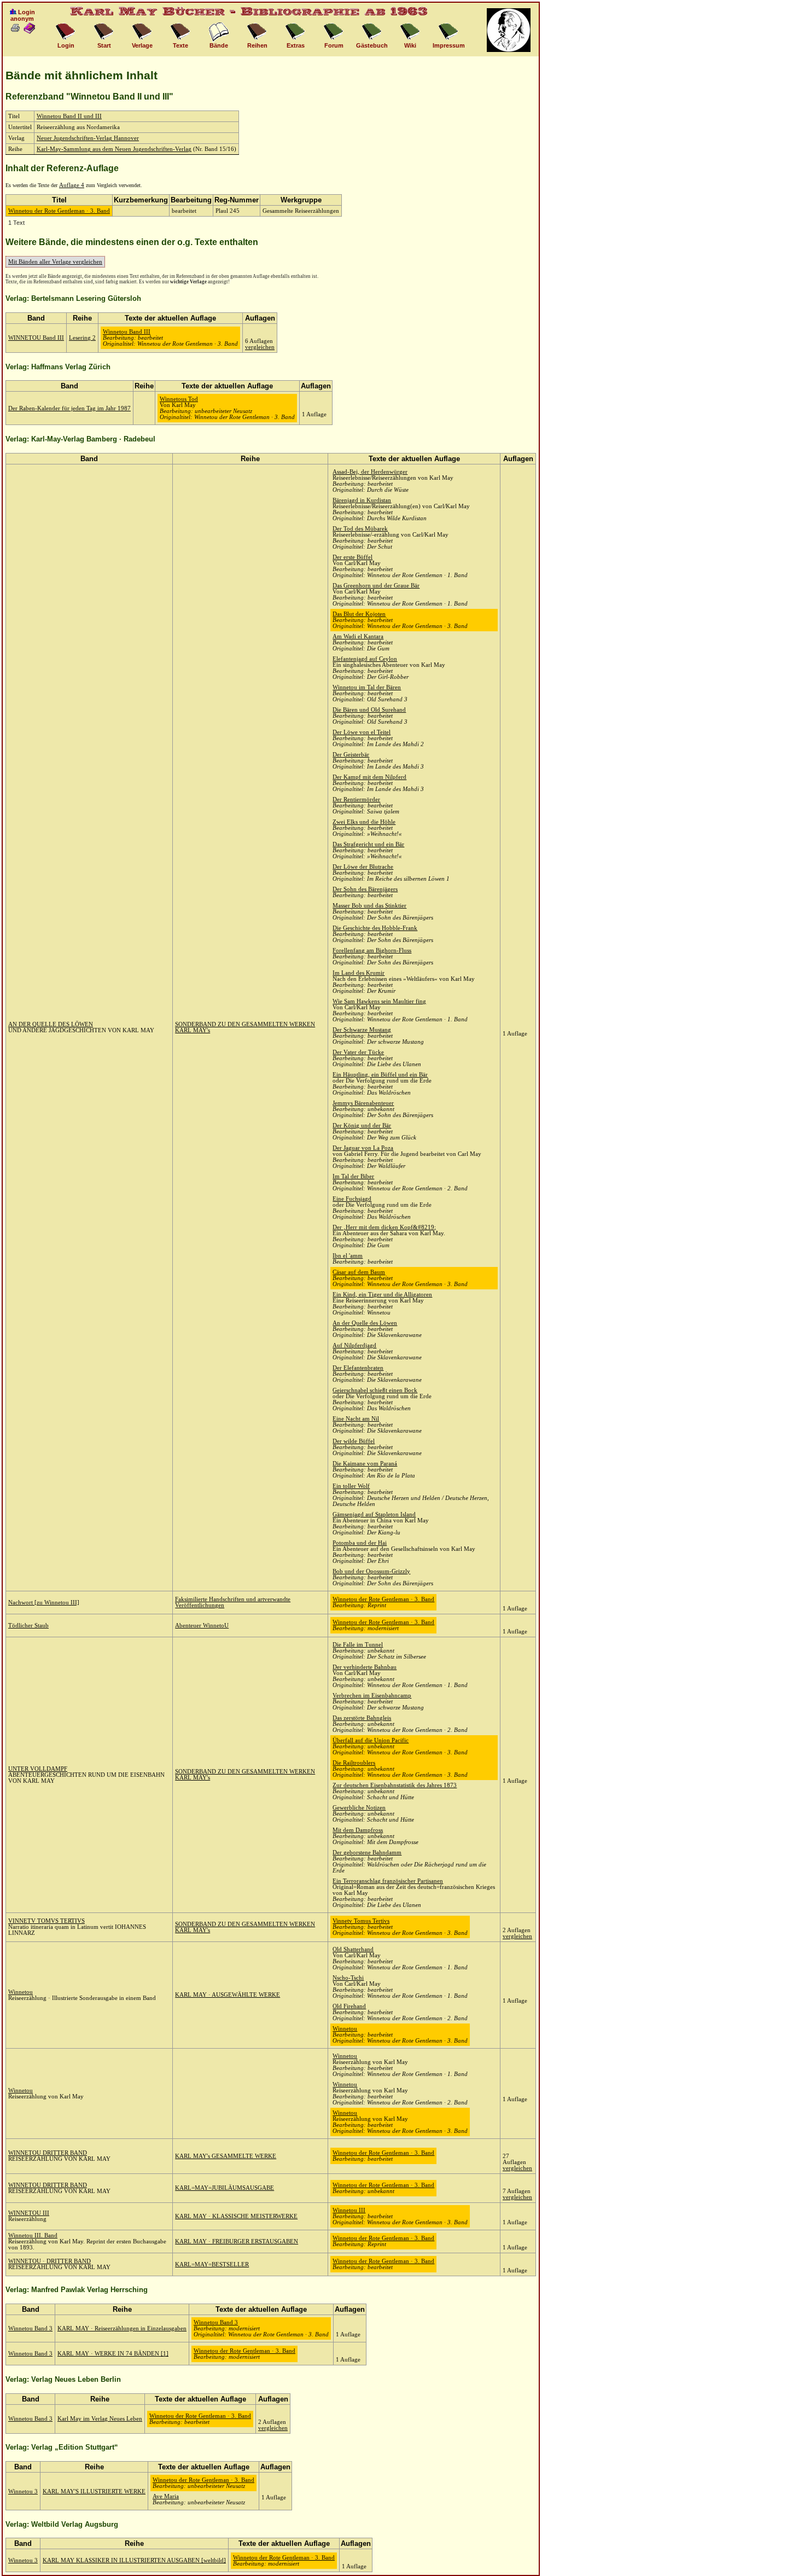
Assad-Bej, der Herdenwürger (370, 472)
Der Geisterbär (351, 755)
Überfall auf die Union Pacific (371, 1740)
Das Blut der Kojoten (359, 614)
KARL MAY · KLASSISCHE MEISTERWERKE (236, 2216)
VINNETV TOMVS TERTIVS (46, 1921)
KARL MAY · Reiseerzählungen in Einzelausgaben (122, 2328)
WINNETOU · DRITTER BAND (49, 2261)
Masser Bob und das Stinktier (369, 906)
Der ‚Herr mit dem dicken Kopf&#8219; (384, 1227)
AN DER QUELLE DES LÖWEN (51, 1024)
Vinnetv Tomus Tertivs (361, 1921)
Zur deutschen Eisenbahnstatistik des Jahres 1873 (395, 1785)
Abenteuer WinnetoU (202, 1626)
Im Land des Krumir (359, 973)
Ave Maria (166, 2496)
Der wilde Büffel (354, 1441)
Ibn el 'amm (348, 1256)
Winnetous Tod (179, 399)
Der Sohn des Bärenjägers (365, 889)
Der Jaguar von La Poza (363, 1148)
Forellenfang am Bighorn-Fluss (372, 950)
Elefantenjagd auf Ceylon (365, 659)
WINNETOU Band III (36, 338)
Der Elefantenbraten (358, 1368)
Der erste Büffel (353, 557)
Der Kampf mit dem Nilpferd (369, 777)
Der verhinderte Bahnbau (365, 1667)
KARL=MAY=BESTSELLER (212, 2264)
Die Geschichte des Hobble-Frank (375, 928)
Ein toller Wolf (351, 1486)
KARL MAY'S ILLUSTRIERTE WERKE (94, 2491)
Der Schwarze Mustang (362, 1030)
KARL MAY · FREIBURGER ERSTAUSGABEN (237, 2241)
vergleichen (260, 347)
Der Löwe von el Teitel (362, 732)
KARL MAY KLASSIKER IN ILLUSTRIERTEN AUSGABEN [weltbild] (134, 2560)
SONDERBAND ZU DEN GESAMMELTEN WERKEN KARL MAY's (245, 1927)
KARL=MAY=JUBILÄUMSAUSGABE (225, 2188)
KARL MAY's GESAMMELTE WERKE (226, 2156)
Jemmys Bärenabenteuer (363, 1103)
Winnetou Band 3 (30, 2328)
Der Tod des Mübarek (360, 529)
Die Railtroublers (354, 1763)
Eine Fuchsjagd (352, 1199)
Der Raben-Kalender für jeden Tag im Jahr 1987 (69, 408)
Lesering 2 (82, 338)
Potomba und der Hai (360, 1543)
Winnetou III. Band (33, 2235)
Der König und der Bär (362, 1126)
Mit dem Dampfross (358, 1830)
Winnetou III (349, 2210)
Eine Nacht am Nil (356, 1419)
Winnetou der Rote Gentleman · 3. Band (59, 211)
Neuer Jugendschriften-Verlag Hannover (88, 138)
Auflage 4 (72, 185)
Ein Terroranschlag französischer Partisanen (388, 1881)
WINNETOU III (29, 2213)
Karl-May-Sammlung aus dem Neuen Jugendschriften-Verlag (114, 149)
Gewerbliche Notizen (359, 1808)
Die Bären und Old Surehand (369, 710)
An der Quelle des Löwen (365, 1323)
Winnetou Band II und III (69, 116)
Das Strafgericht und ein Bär (368, 844)
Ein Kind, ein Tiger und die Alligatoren (382, 1295)
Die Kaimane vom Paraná (365, 1464)
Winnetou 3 (23, 2491)
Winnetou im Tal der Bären (367, 687)
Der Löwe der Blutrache (363, 867)
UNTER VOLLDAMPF (38, 1769)
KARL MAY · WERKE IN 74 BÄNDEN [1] (113, 2354)
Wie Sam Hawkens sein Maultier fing (379, 1001)
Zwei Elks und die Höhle (364, 822)
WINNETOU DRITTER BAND (48, 2153)
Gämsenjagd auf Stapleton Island (374, 1514)
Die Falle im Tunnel (358, 1645)
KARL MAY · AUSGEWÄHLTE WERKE (228, 1995)
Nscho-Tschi (348, 1978)
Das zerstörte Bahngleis (362, 1718)
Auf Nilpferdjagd (354, 1345)
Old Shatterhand (353, 1949)
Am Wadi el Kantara (358, 636)
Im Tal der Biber (353, 1176)
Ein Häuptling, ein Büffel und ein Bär (380, 1075)
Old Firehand (349, 2006)
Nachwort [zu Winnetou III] (44, 1603)
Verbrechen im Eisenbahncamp (372, 1696)
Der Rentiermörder (356, 799)
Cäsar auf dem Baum (359, 1272)
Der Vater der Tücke (358, 1052)
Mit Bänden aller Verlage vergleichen (55, 262)
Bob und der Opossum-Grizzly (371, 1571)
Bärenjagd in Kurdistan (362, 500)
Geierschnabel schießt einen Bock (375, 1390)
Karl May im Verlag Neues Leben (100, 2419)
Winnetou (21, 1992)
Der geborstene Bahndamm (367, 1853)
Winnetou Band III (127, 332)
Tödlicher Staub (28, 1626)
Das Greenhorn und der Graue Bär (376, 586)
